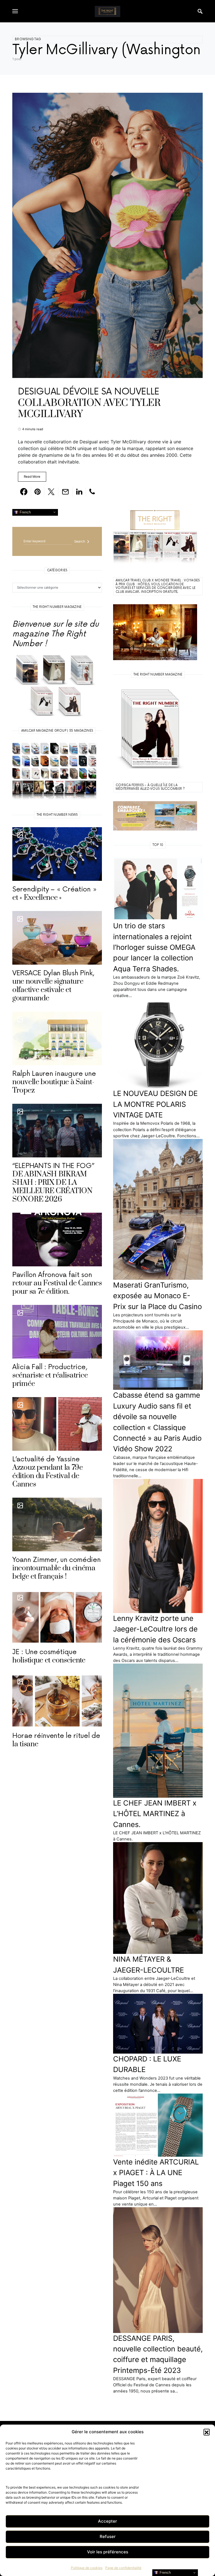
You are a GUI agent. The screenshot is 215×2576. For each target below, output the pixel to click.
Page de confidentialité (123, 2568)
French (25, 512)
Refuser (108, 2536)
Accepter (107, 2521)
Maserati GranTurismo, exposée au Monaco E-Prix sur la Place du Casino (157, 1296)
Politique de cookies (87, 2568)
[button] (207, 2432)
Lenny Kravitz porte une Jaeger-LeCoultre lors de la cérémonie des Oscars (155, 1629)
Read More (32, 477)
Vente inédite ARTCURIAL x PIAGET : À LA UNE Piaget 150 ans (156, 2173)
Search (80, 541)
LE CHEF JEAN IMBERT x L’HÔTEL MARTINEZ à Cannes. (155, 1814)
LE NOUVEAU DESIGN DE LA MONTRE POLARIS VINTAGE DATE (155, 1104)
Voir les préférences (108, 2552)
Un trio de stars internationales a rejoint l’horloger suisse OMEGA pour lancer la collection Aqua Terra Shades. (154, 947)
